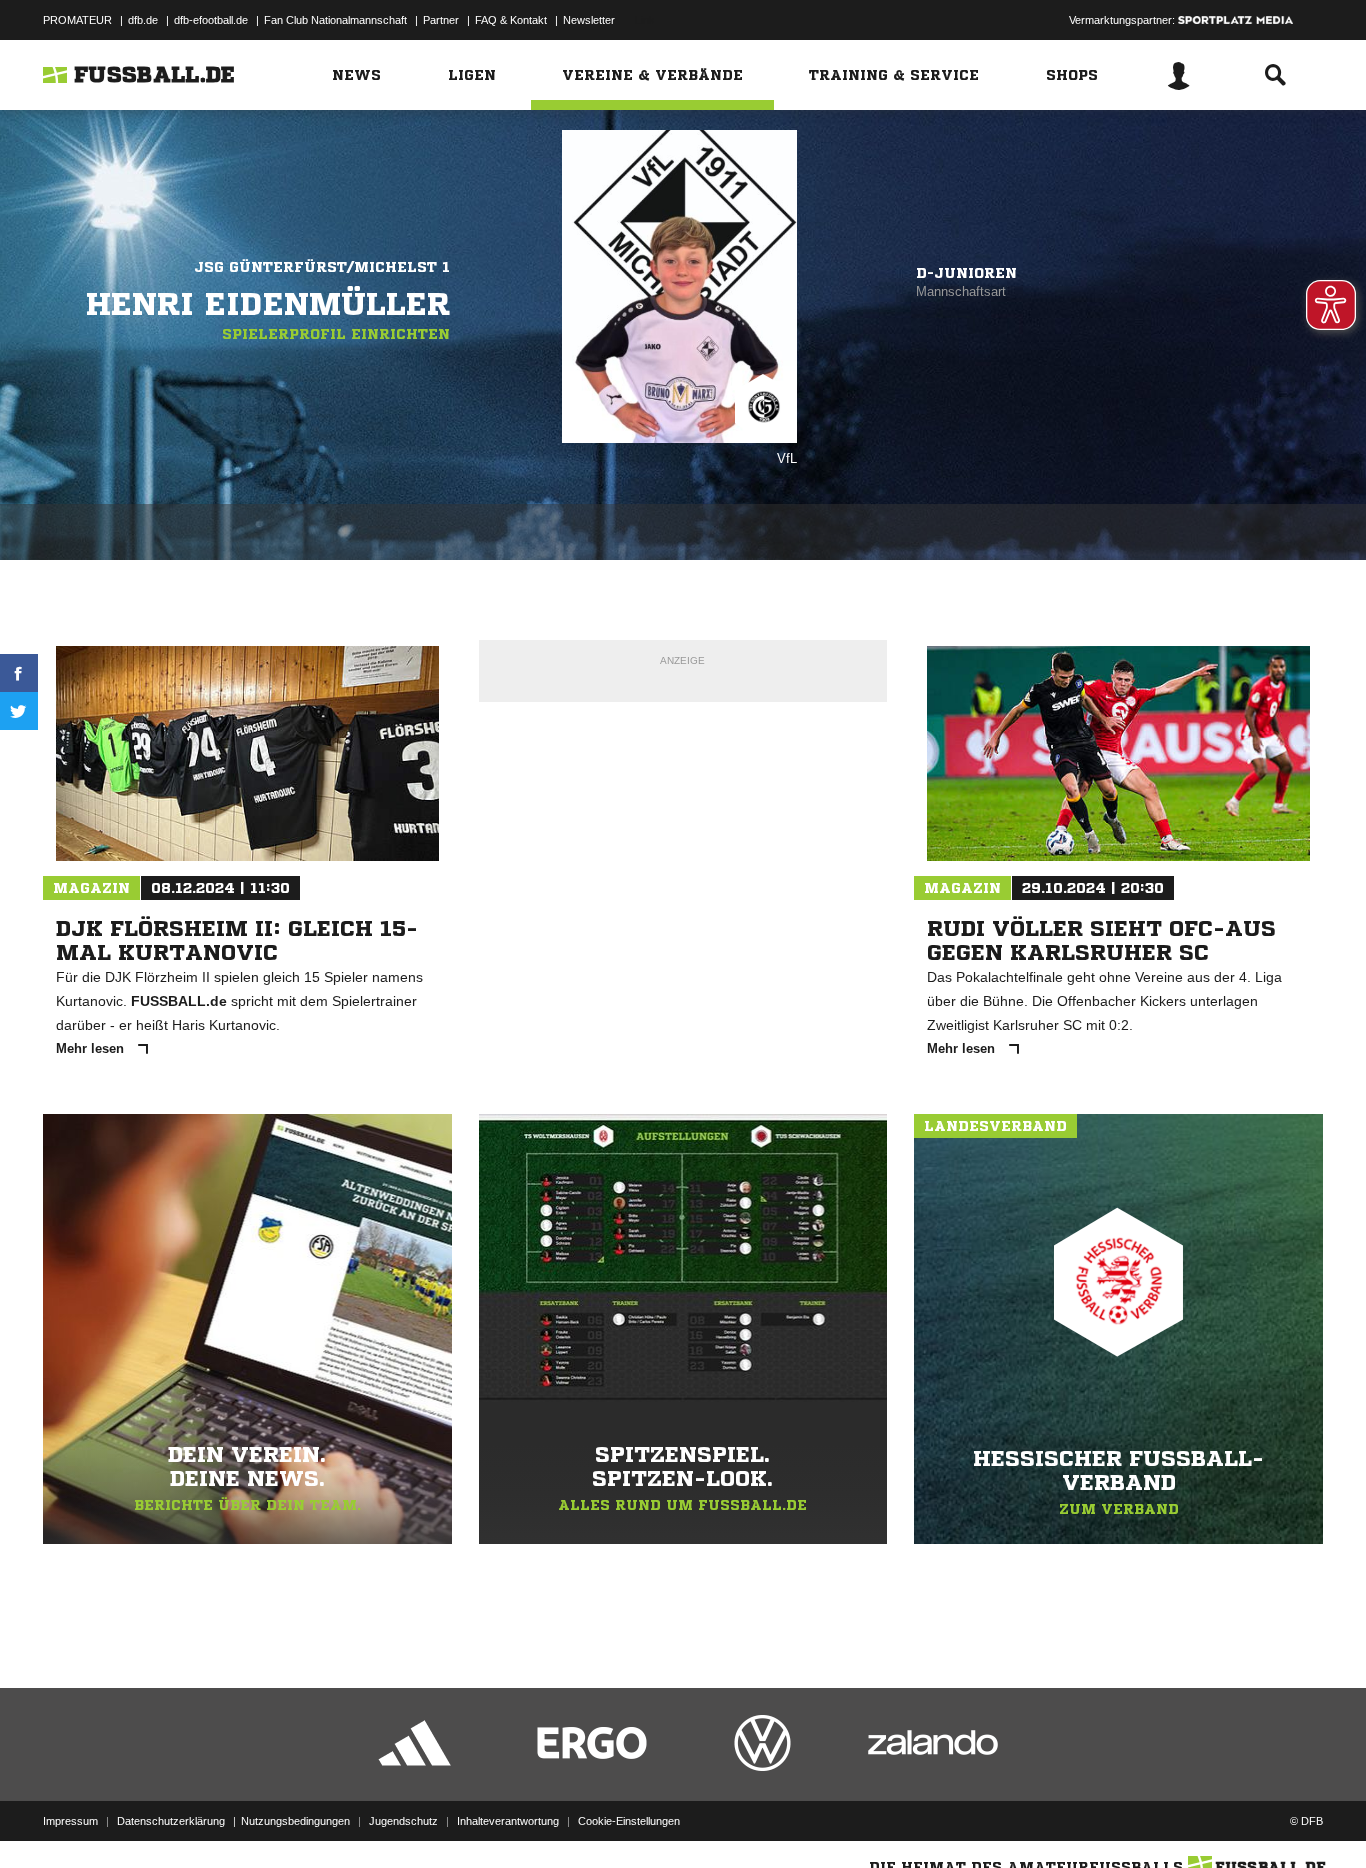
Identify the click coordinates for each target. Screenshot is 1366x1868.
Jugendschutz (403, 1821)
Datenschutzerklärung (171, 1821)
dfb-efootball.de (211, 20)
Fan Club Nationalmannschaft (335, 20)
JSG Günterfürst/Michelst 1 (322, 267)
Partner (441, 20)
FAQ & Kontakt (511, 20)
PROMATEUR (77, 20)
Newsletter (589, 20)
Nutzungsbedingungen (295, 1821)
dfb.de (143, 20)
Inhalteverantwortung (508, 1821)
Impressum (70, 1821)
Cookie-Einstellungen (629, 1821)
